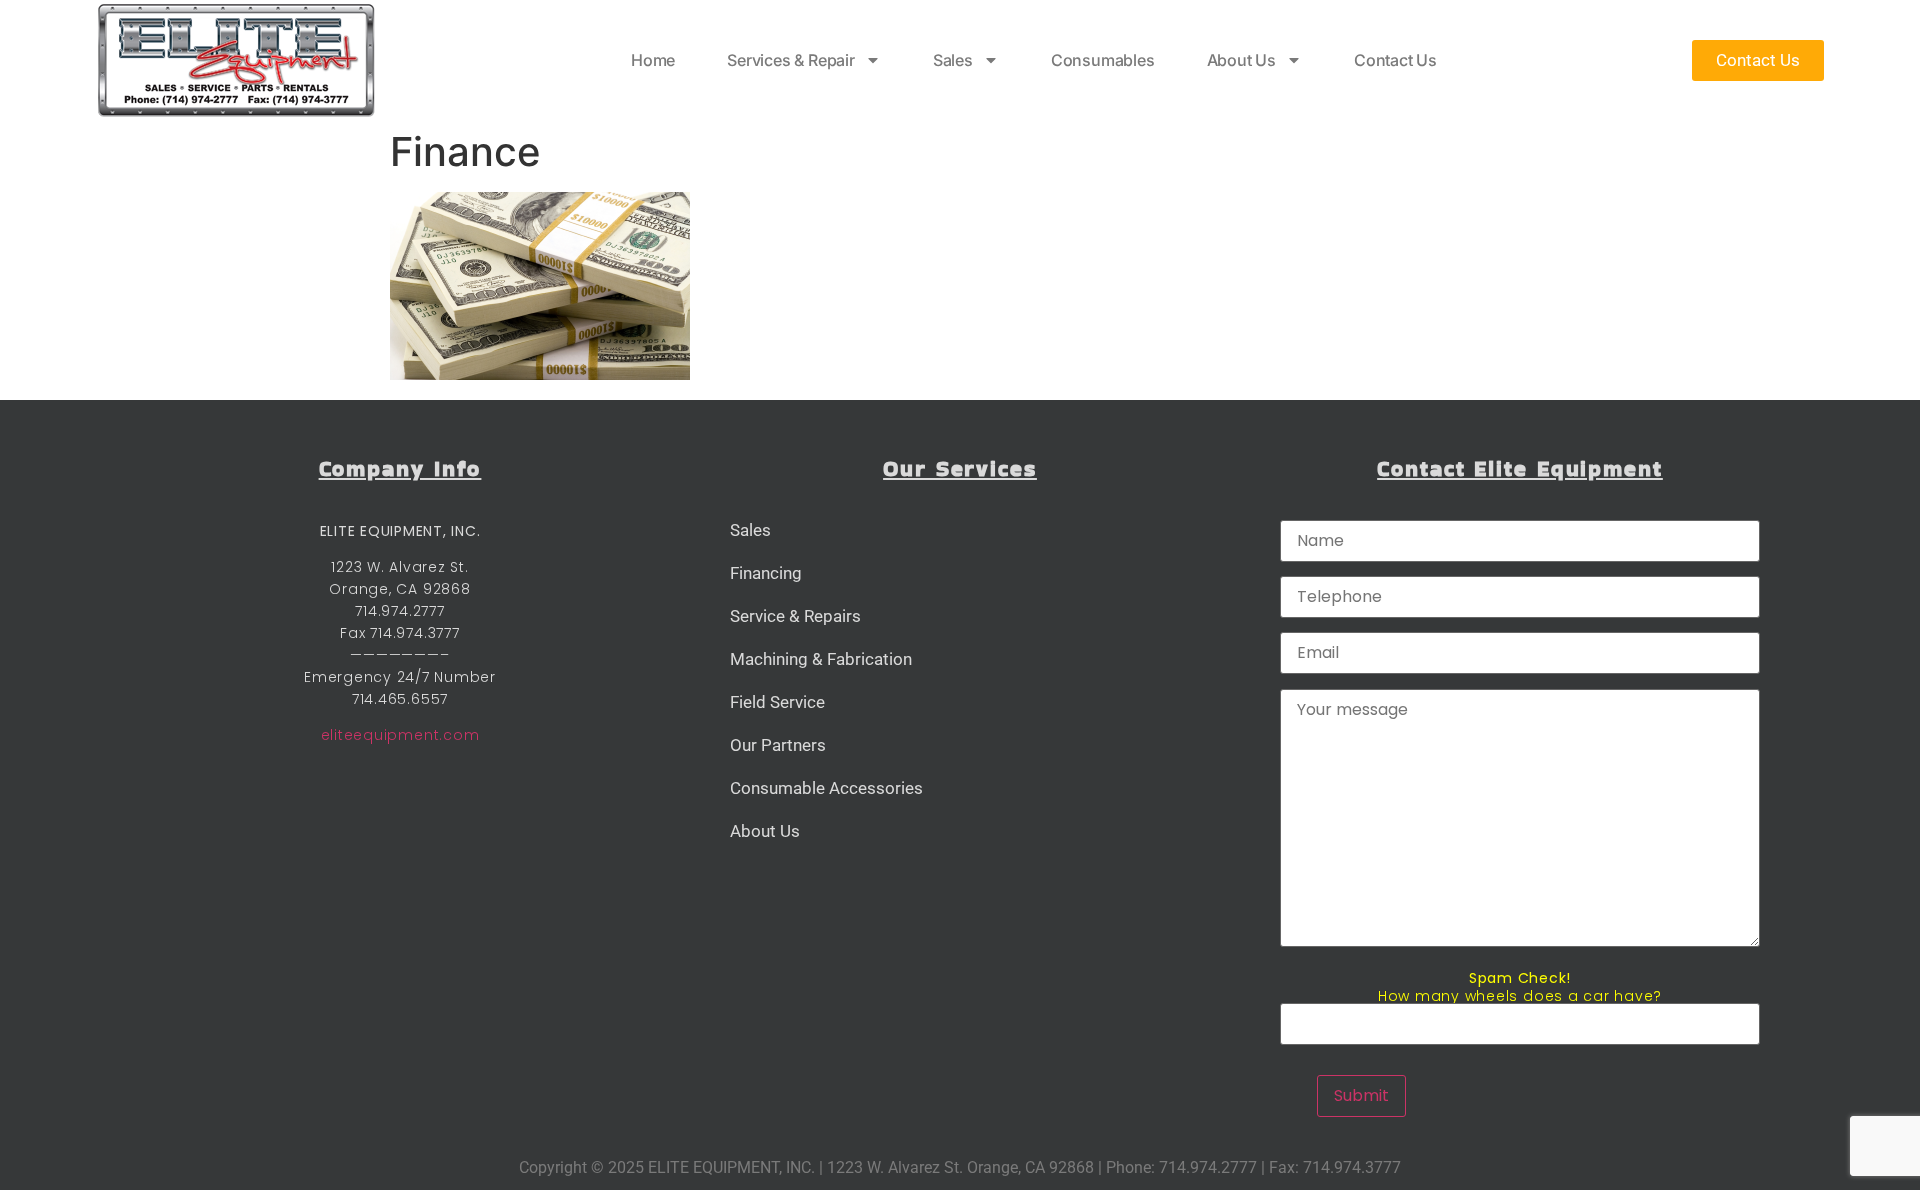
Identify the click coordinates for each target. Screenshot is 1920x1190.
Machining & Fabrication (821, 659)
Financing (766, 573)
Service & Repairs (795, 616)
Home (653, 60)
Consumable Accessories (826, 788)
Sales (953, 60)
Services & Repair (791, 60)
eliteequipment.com (400, 735)
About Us (1241, 60)
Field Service (777, 702)
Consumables (1103, 60)
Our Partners (778, 745)
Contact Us (1395, 60)
